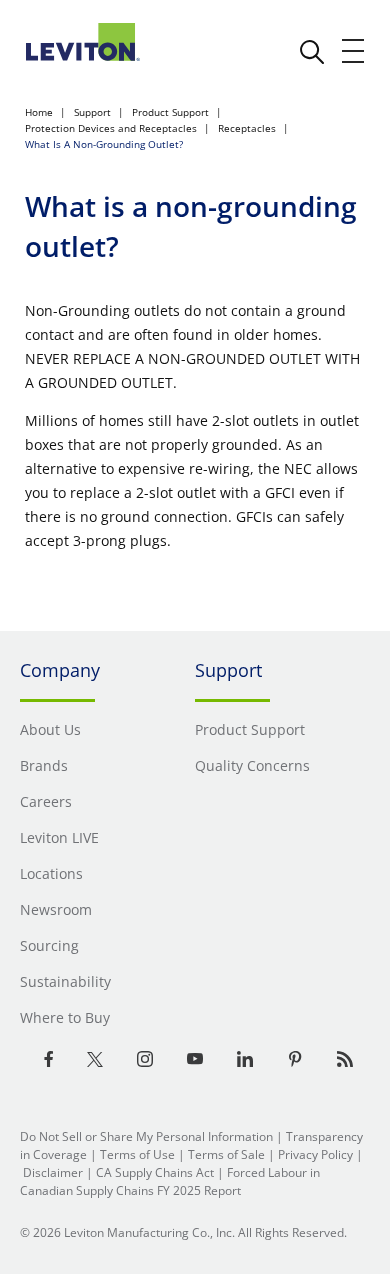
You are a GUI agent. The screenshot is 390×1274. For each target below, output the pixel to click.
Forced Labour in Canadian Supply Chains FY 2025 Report (170, 1181)
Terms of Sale (226, 1154)
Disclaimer (53, 1172)
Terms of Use (137, 1154)
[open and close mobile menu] (354, 51)
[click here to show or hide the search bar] (312, 52)
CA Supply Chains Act (155, 1172)
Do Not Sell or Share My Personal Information (146, 1136)
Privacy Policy (315, 1154)
